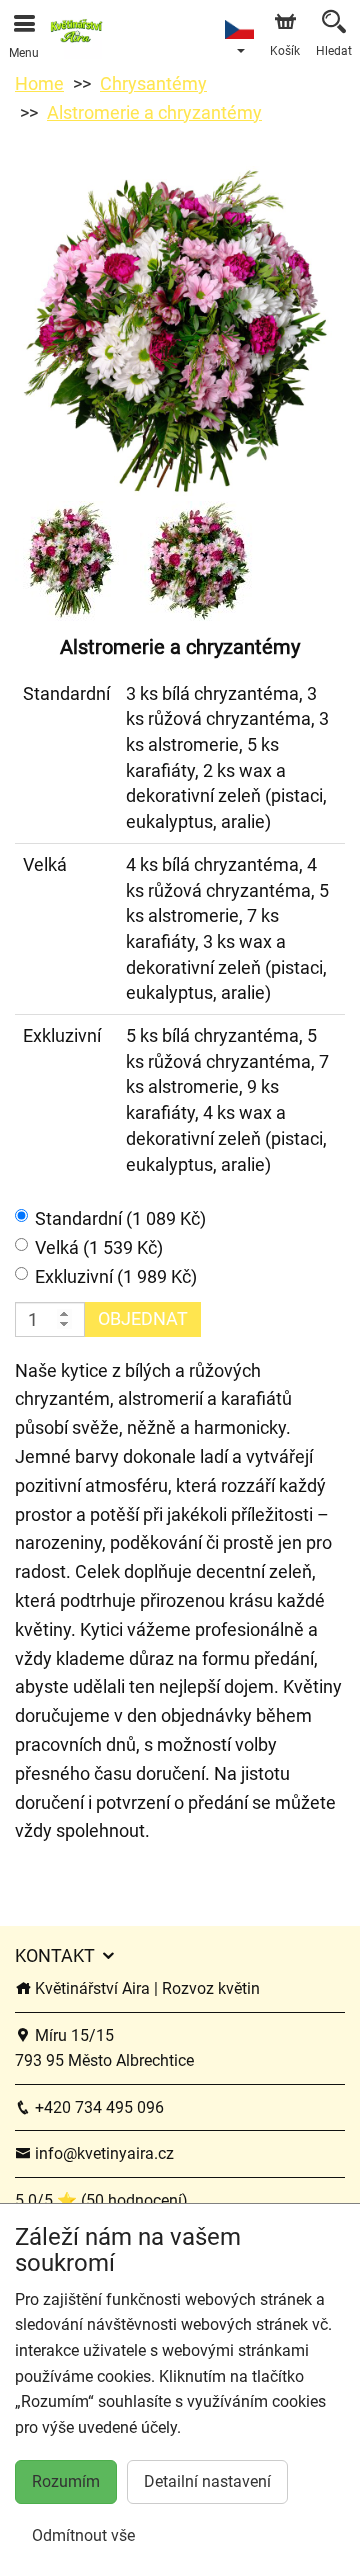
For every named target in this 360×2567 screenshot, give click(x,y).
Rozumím (66, 2481)
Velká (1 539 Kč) (99, 1247)
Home (39, 83)
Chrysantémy (153, 83)
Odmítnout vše (83, 2535)
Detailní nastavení (207, 2481)
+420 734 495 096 (97, 2107)
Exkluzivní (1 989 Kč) (116, 1276)
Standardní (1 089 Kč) (120, 1218)
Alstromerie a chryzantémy (154, 112)
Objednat (143, 1318)
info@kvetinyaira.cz (102, 2153)
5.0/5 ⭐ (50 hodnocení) (101, 2200)
